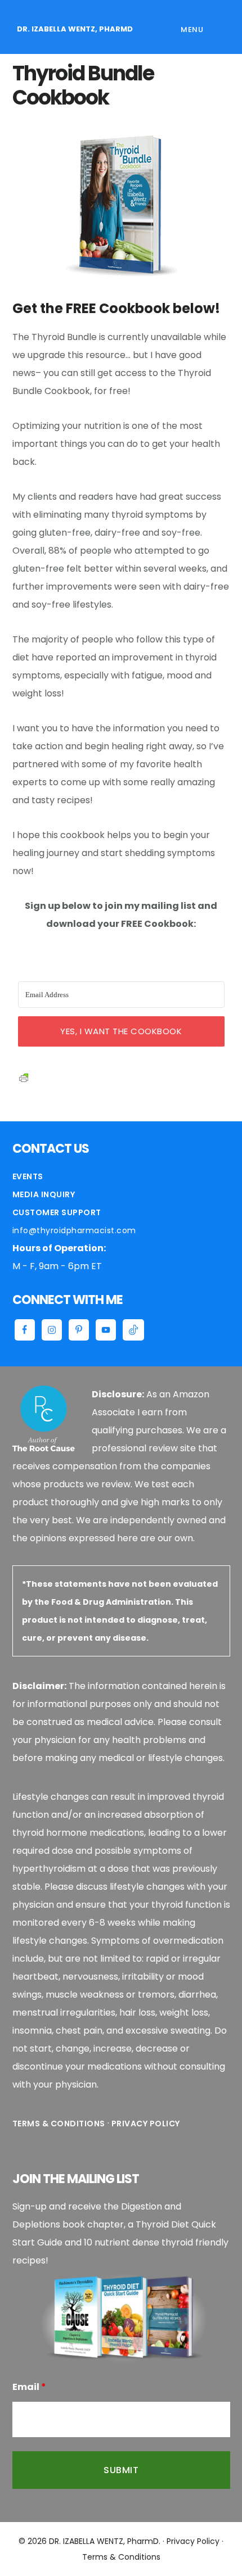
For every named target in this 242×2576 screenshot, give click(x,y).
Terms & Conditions (59, 2124)
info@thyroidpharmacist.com (74, 1230)
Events (28, 1176)
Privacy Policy (146, 2124)
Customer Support (57, 1212)
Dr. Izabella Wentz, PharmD (75, 29)
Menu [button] (192, 30)
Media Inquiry (44, 1194)
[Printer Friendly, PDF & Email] (24, 1076)
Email (29, 2387)
